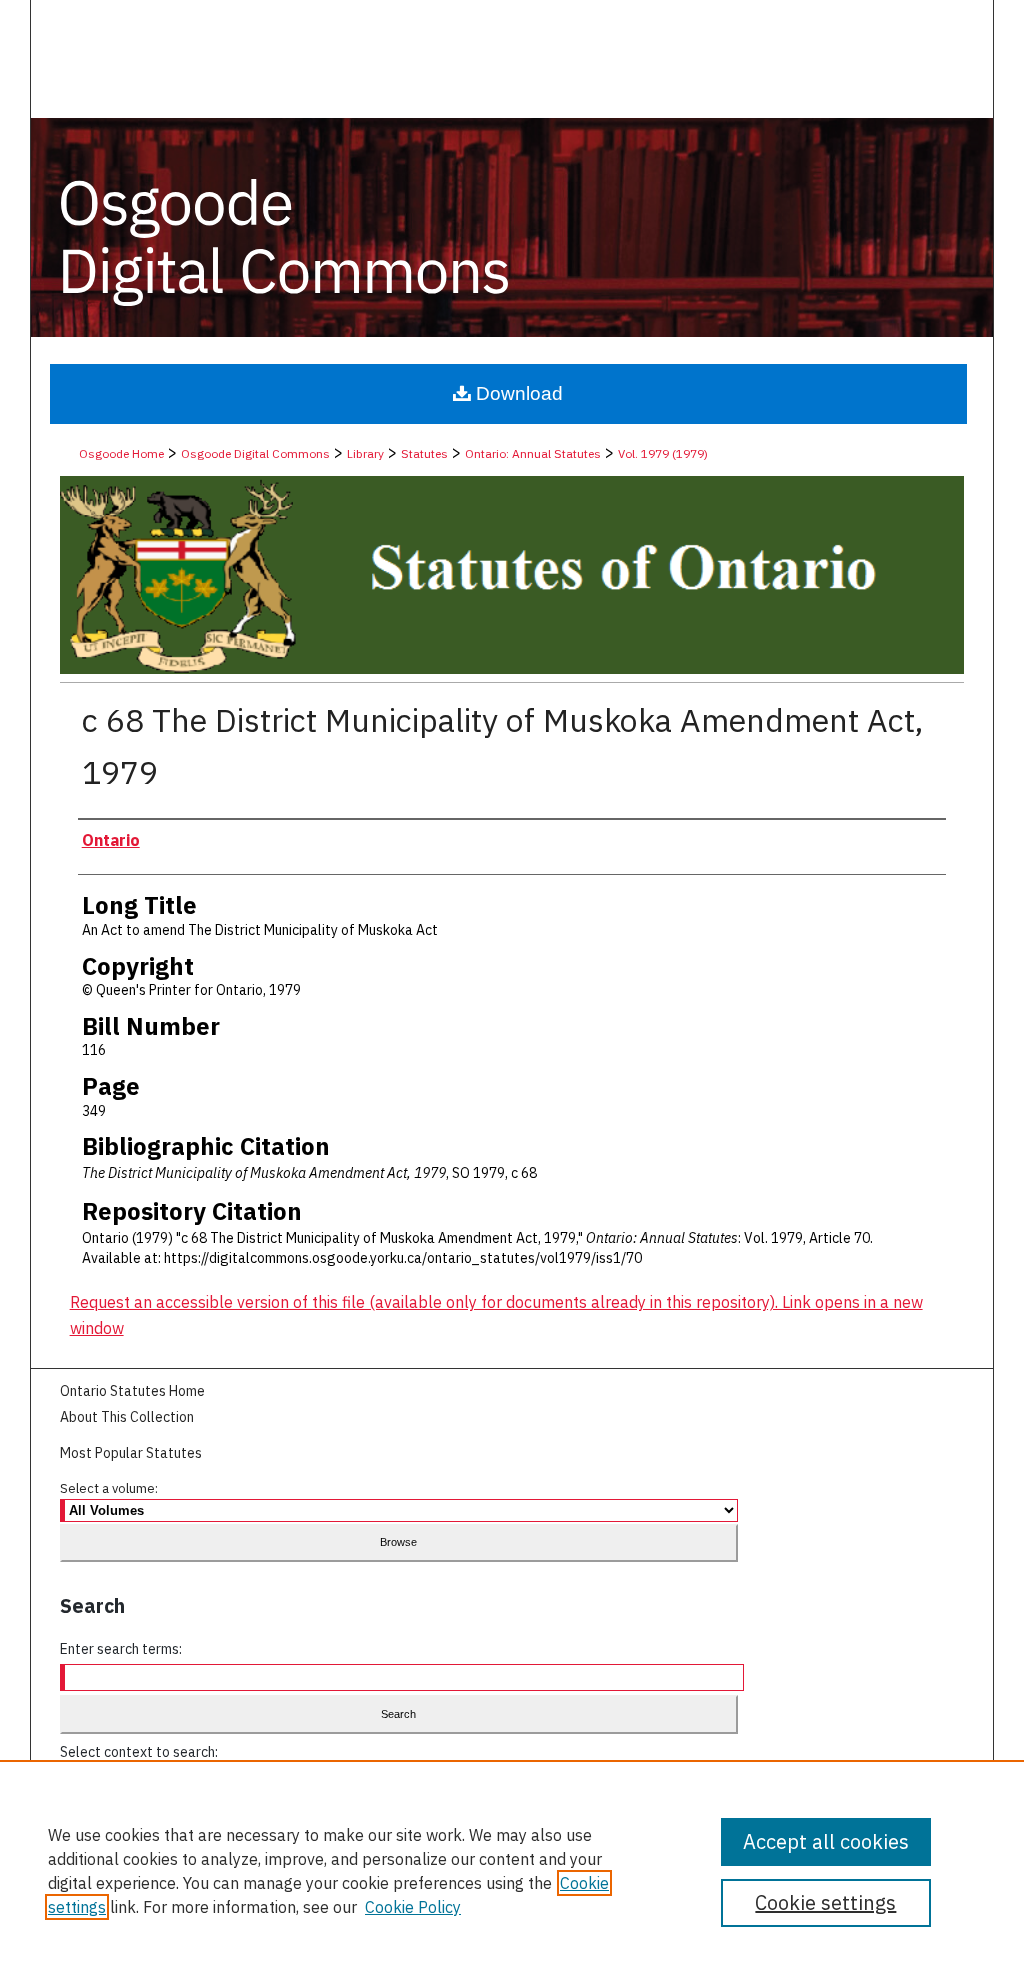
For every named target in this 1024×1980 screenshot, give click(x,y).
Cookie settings (825, 1902)
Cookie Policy (413, 1907)
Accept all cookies (826, 1841)
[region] (512, 1870)
